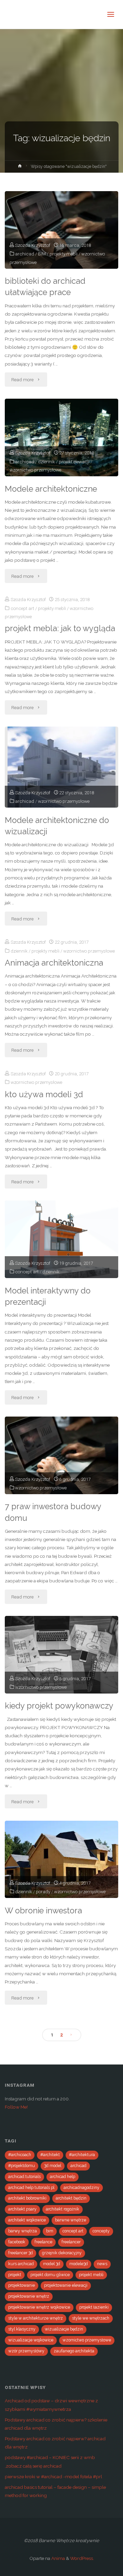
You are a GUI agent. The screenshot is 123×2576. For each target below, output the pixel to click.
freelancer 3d (20, 2253)
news (102, 2264)
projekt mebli (91, 2275)
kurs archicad (21, 2264)
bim (50, 2231)
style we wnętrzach (91, 2318)
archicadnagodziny (81, 2188)
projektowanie (22, 2285)
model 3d (52, 2264)
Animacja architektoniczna (54, 963)
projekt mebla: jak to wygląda (60, 628)
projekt (15, 2275)
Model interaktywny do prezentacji (48, 1296)
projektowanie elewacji (66, 2285)
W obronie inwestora (43, 1911)
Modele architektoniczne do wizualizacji (57, 826)
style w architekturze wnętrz (36, 2318)
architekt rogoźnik (63, 2209)
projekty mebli (64, 254)
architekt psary (22, 2209)
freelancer (71, 2242)
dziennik (46, 462)
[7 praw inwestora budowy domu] (61, 1455)
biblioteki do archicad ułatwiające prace (45, 287)
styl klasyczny (22, 2329)
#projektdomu (22, 2166)
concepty (101, 2231)
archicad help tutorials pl (31, 2188)
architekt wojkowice (27, 2220)
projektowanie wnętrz (29, 2296)
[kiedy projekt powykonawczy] (61, 1655)
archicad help (63, 2177)
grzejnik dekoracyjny (62, 2253)
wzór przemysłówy (26, 2351)
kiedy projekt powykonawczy (59, 1706)
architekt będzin (71, 2198)
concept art (22, 608)
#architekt (50, 2155)
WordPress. (82, 2558)
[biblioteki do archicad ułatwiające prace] (61, 230)
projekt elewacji (74, 462)
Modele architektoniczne (51, 489)
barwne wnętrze (71, 2220)
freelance (43, 2242)
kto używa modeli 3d (44, 1094)
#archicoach (20, 2155)
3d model (53, 2166)
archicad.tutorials (24, 2177)
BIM (42, 254)
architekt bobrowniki (27, 2198)
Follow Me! (16, 2107)
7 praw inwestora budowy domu (53, 1512)
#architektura (82, 2155)
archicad (25, 254)
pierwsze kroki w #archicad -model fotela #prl (53, 2477)
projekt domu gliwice (50, 2275)
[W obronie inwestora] (61, 1860)
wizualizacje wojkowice (31, 2340)
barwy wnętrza (23, 2231)
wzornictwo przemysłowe (35, 470)
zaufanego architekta (74, 2351)
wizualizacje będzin (64, 2329)
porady (43, 1891)
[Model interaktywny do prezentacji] (61, 1239)
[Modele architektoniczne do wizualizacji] (61, 767)
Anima (58, 2558)
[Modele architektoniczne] (61, 437)
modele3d (79, 2264)
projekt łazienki (94, 2307)
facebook (17, 2242)
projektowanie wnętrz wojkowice (39, 2307)
